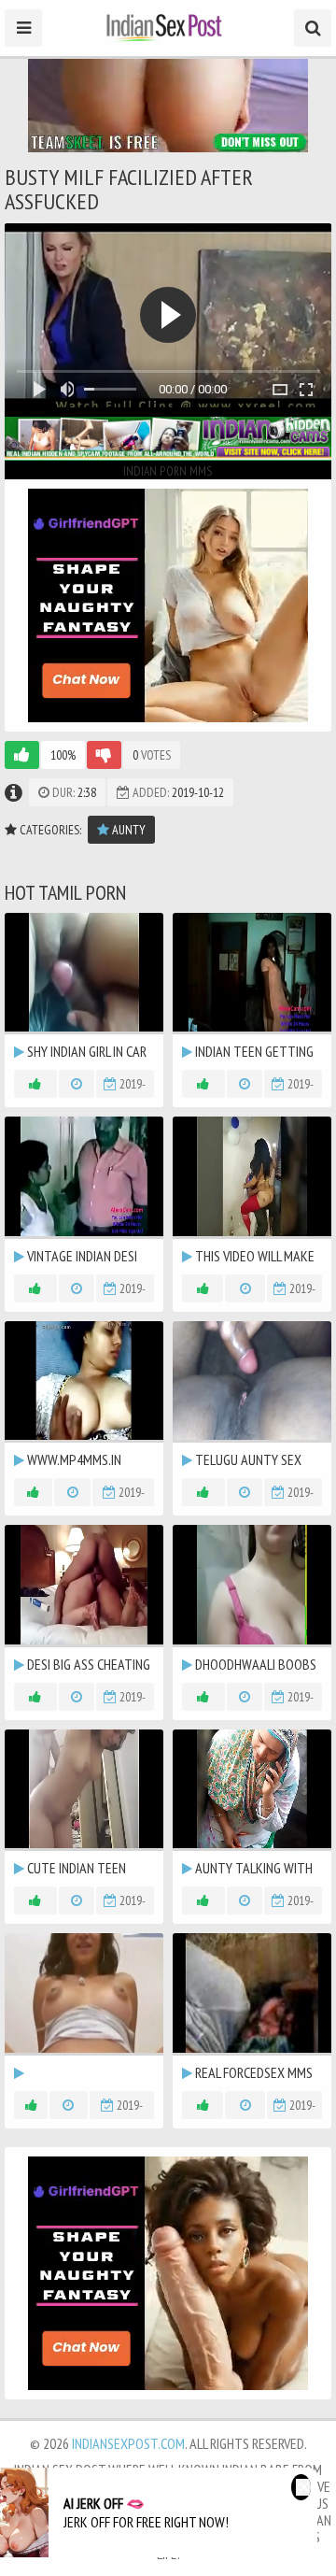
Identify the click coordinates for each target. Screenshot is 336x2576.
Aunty (127, 830)
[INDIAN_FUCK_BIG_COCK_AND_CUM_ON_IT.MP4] (84, 2007)
